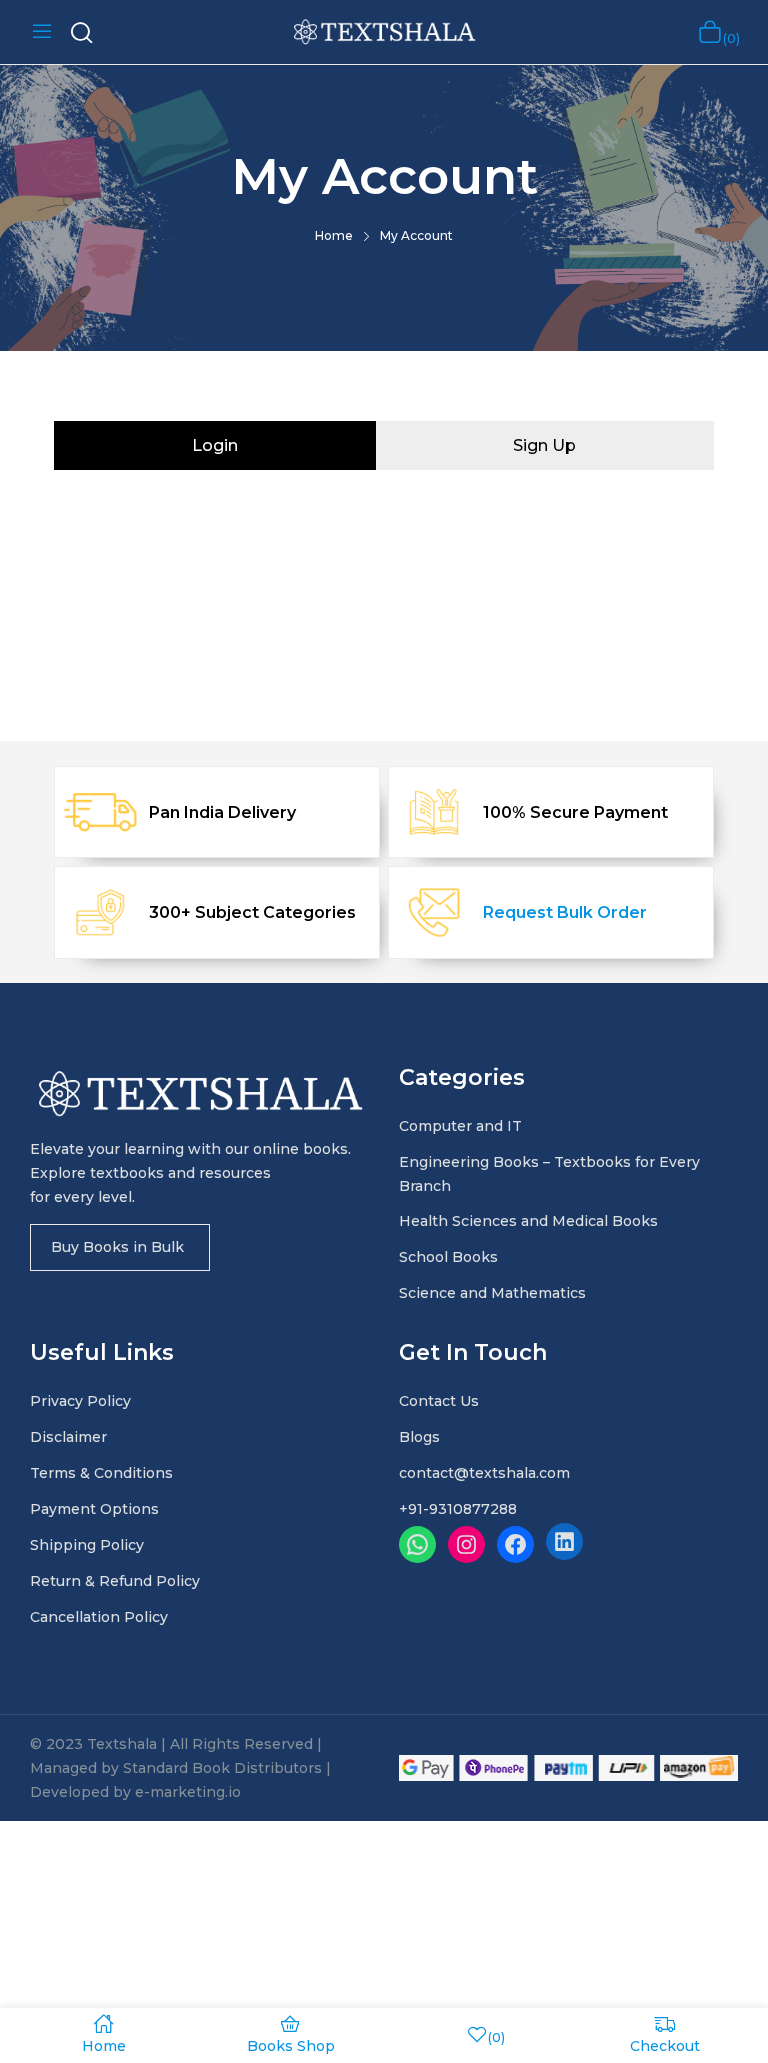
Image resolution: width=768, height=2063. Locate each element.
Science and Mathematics (492, 1293)
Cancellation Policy (99, 1617)
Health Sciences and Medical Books (528, 1221)
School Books (448, 1257)
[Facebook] (515, 1544)
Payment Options (94, 1509)
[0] (710, 32)
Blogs (419, 1437)
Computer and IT (460, 1126)
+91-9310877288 (458, 1509)
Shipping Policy (87, 1545)
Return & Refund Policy (115, 1581)
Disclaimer (68, 1437)
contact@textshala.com (484, 1473)
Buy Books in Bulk (117, 1247)
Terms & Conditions (101, 1473)
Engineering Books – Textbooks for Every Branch (549, 1174)
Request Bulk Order (565, 912)
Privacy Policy (80, 1401)
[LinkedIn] (564, 1541)
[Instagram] (466, 1544)
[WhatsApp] (417, 1544)
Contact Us (439, 1401)
